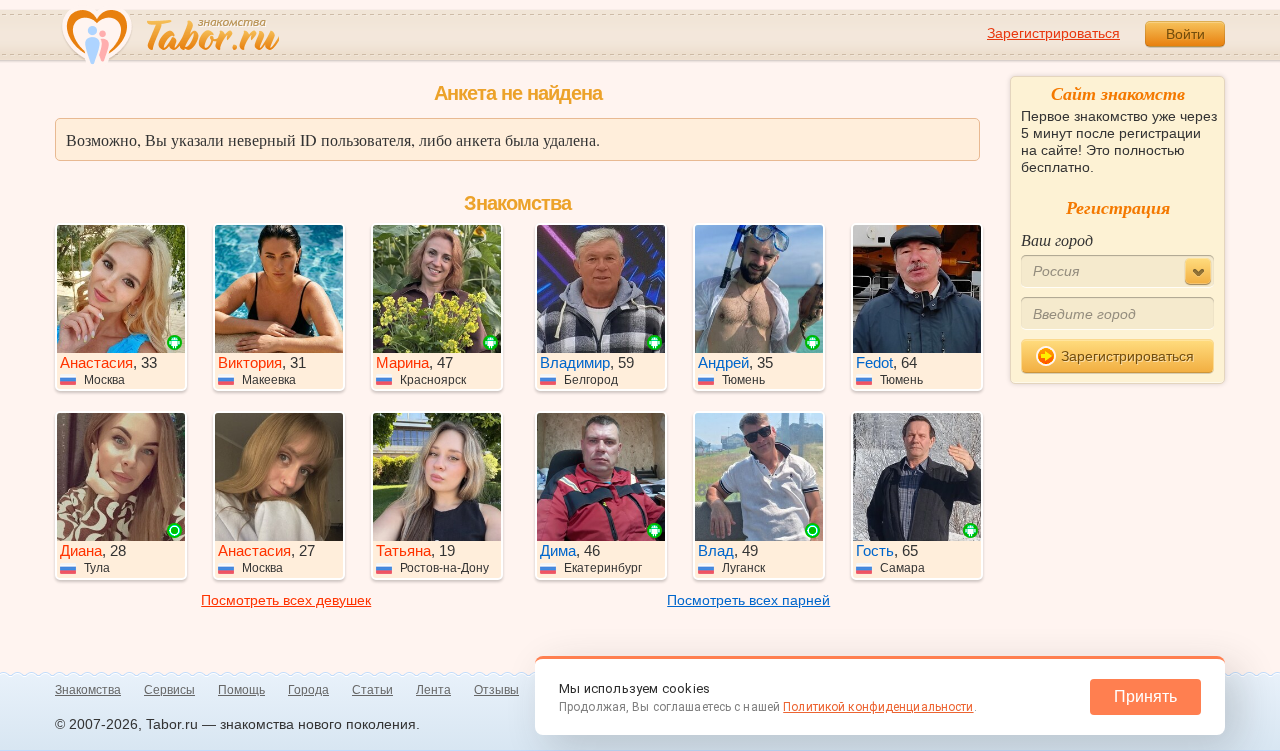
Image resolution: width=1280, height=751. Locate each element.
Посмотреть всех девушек (286, 600)
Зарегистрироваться (1053, 33)
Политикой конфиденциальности (878, 707)
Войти (1185, 34)
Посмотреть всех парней (748, 600)
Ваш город (1057, 239)
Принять (1145, 696)
